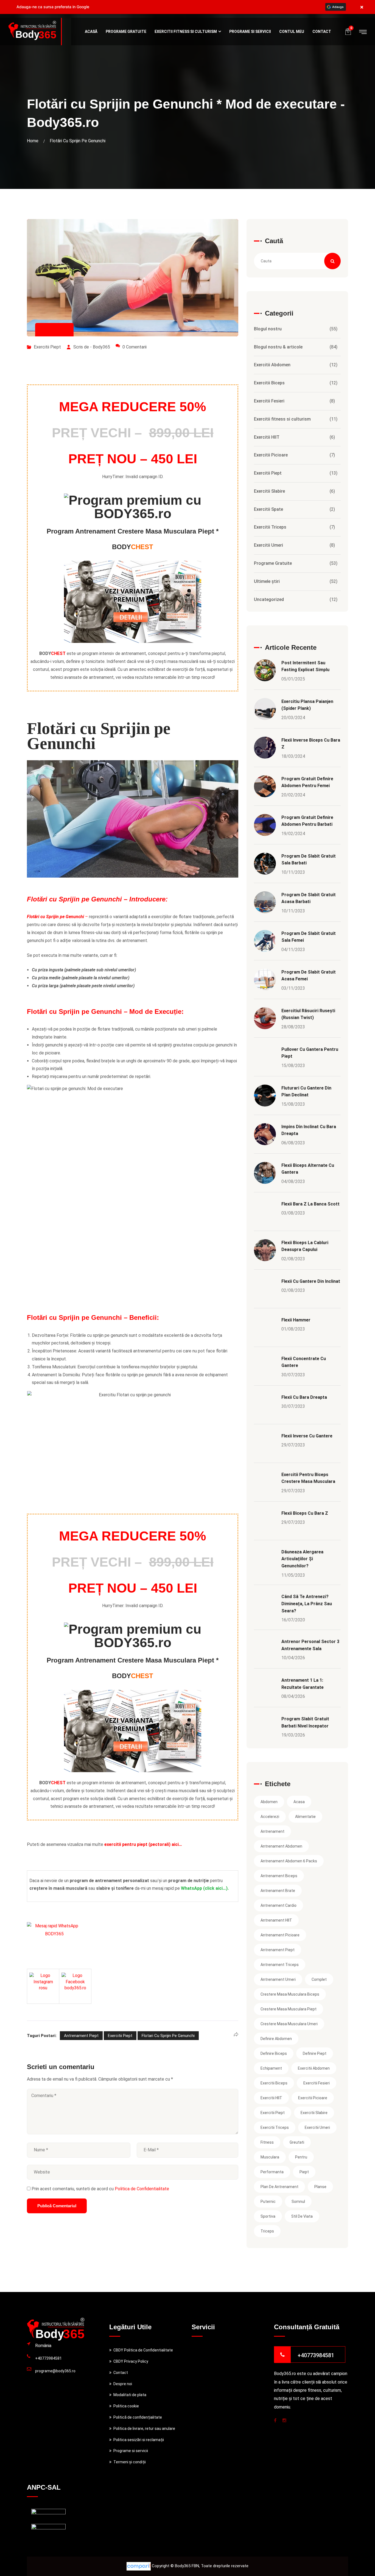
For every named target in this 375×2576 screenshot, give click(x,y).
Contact (322, 32)
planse (320, 2187)
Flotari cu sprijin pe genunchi (168, 2036)
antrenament (272, 1831)
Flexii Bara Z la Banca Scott (310, 1204)
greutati (297, 2142)
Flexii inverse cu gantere (307, 1436)
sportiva (268, 2216)
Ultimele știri (267, 581)
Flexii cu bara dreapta (304, 1397)
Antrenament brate (278, 1891)
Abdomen (269, 1802)
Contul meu (292, 32)
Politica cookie (126, 2406)
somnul (298, 2201)
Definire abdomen (276, 2039)
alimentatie (305, 1817)
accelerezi (270, 1817)
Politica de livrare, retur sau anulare (144, 2429)
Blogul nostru (268, 329)
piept (304, 2172)
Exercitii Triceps (270, 527)
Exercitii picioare (313, 2098)
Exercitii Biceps (269, 383)
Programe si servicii (250, 32)
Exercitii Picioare (271, 455)
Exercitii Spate (268, 509)
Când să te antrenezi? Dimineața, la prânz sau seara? (307, 1604)
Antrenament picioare (280, 1935)
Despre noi (123, 2384)
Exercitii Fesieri (269, 401)
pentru (301, 2157)
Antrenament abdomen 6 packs (289, 1861)
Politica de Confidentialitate (141, 2189)
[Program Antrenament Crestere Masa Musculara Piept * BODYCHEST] (133, 602)
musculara (270, 2157)
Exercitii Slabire (269, 491)
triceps (267, 2231)
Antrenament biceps (279, 1876)
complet (319, 1979)
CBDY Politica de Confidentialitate (143, 2350)
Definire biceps (274, 2053)
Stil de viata (302, 2216)
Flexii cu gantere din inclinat (311, 1281)
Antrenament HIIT (276, 1920)
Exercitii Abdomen (272, 365)
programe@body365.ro (55, 2371)
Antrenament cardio (279, 1905)
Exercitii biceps (274, 2083)
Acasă (91, 32)
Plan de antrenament (279, 2187)
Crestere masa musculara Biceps (290, 1994)
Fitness (267, 2142)
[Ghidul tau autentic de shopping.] (139, 2566)
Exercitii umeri (317, 2127)
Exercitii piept (120, 2036)
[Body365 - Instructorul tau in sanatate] (32, 31)
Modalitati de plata (130, 2395)
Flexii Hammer (296, 1320)
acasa (299, 1802)
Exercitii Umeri (268, 545)
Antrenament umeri (278, 1979)
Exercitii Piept (47, 347)
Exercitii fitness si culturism (186, 32)
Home (34, 141)
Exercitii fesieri (317, 2083)
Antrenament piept (81, 2036)
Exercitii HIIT (267, 437)
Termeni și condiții (130, 2462)
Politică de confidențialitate (138, 2417)
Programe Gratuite (126, 32)
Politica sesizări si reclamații (139, 2440)
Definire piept (315, 2053)
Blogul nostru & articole (278, 347)
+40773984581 (48, 2358)
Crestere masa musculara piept (289, 2009)
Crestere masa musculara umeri (289, 2024)
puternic (268, 2201)
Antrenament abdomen (281, 1846)
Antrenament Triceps (280, 1965)
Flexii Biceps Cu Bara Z (305, 1513)
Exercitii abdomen (314, 2068)
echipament (271, 2068)
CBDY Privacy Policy (131, 2361)
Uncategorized (269, 599)
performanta (272, 2172)
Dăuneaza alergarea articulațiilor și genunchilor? (302, 1559)
